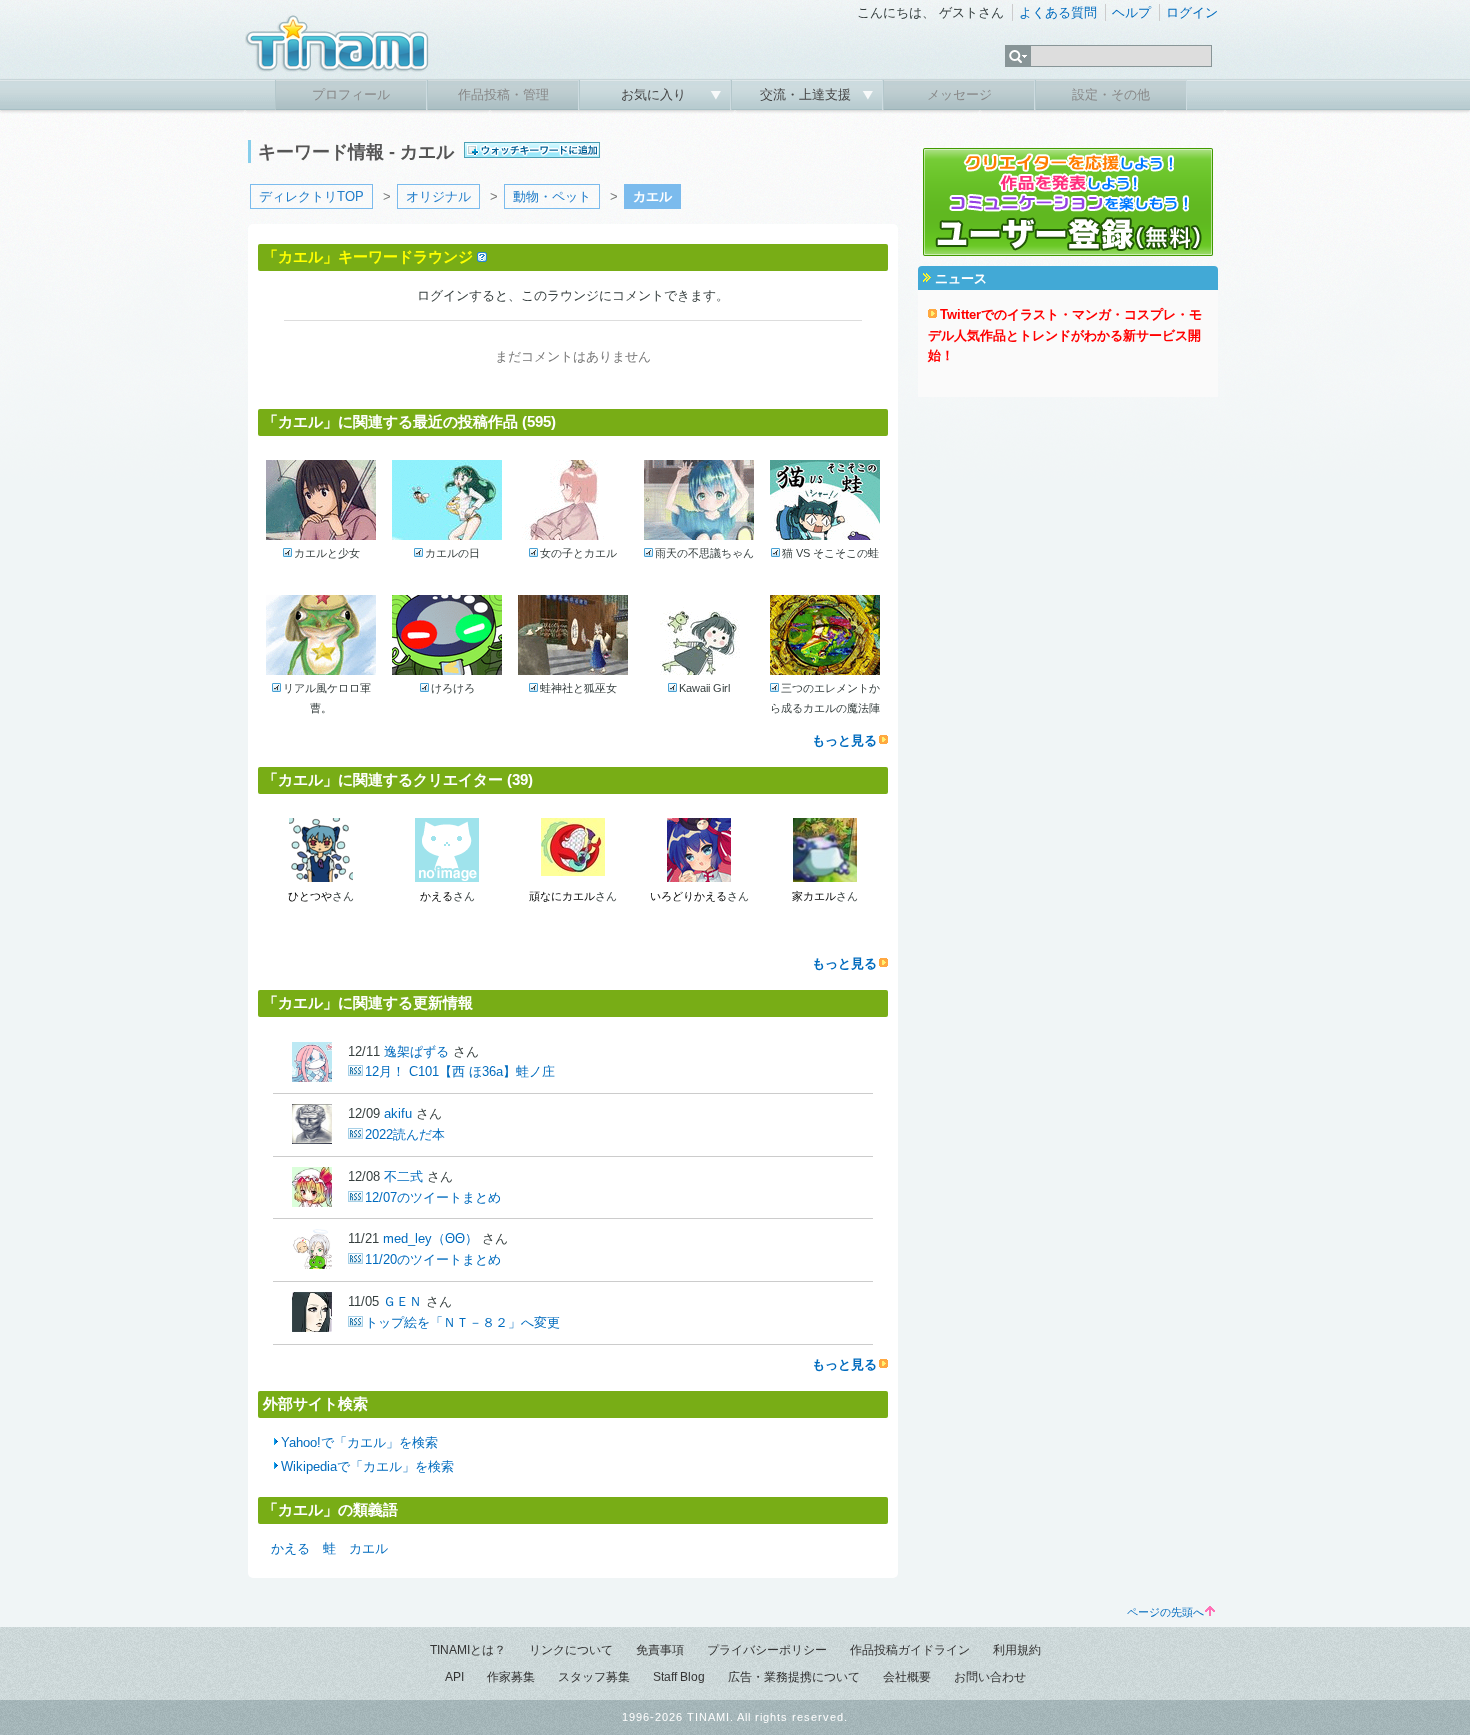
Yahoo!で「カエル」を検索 (359, 1442)
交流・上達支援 (807, 94)
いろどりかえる (688, 896)
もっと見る (844, 740)
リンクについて (571, 1650)
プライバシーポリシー (767, 1650)
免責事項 (660, 1650)
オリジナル (438, 196)
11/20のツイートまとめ (433, 1259)
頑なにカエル (562, 896)
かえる (436, 896)
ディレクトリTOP (311, 196)
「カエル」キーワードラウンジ (368, 256)
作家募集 (511, 1677)
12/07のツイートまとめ (433, 1197)
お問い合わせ (990, 1677)
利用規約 (1017, 1650)
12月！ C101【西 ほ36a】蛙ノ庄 (460, 1071)
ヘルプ (1131, 12)
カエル (368, 1548)
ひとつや (310, 896)
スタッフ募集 (594, 1677)
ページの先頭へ (1165, 1612)
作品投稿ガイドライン (910, 1650)
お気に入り (655, 94)
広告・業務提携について (794, 1677)
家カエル (814, 896)
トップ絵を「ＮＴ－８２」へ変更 (462, 1322)
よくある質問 (1058, 12)
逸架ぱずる (416, 1051)
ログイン (1192, 12)
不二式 (403, 1176)
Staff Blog (679, 1677)
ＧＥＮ (402, 1301)
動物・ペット (552, 196)
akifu (398, 1113)
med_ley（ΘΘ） (430, 1238)
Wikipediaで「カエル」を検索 (367, 1466)
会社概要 (907, 1677)
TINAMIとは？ (468, 1650)
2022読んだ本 (405, 1134)
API (454, 1677)
